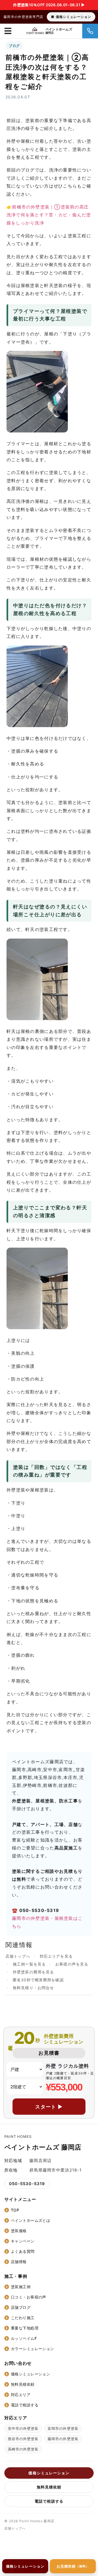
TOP (15, 2210)
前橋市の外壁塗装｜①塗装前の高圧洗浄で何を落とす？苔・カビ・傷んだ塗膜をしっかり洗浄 (49, 215)
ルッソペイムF (24, 2338)
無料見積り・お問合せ (33, 1988)
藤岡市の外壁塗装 (63, 2439)
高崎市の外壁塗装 (23, 2449)
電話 (90, 31)
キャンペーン (23, 2241)
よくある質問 (23, 2251)
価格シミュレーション (73, 17)
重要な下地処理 (25, 2328)
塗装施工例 (21, 2287)
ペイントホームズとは (30, 2220)
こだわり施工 (23, 2318)
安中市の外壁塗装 (23, 2428)
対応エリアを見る (56, 1956)
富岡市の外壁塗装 (63, 2428)
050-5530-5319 (27, 2184)
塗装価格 (19, 2231)
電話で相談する (25, 2405)
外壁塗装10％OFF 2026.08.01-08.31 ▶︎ (49, 5)
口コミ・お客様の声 (29, 2297)
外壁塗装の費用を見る (33, 1972)
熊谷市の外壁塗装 (23, 2439)
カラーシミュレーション (33, 2349)
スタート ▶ (49, 2107)
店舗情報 (19, 2262)
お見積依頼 (73, 2566)
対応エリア (21, 2395)
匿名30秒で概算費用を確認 (38, 1980)
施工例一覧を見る (29, 1964)
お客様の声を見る (72, 1964)
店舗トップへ (18, 1956)
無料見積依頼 (23, 2384)
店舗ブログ (21, 2307)
